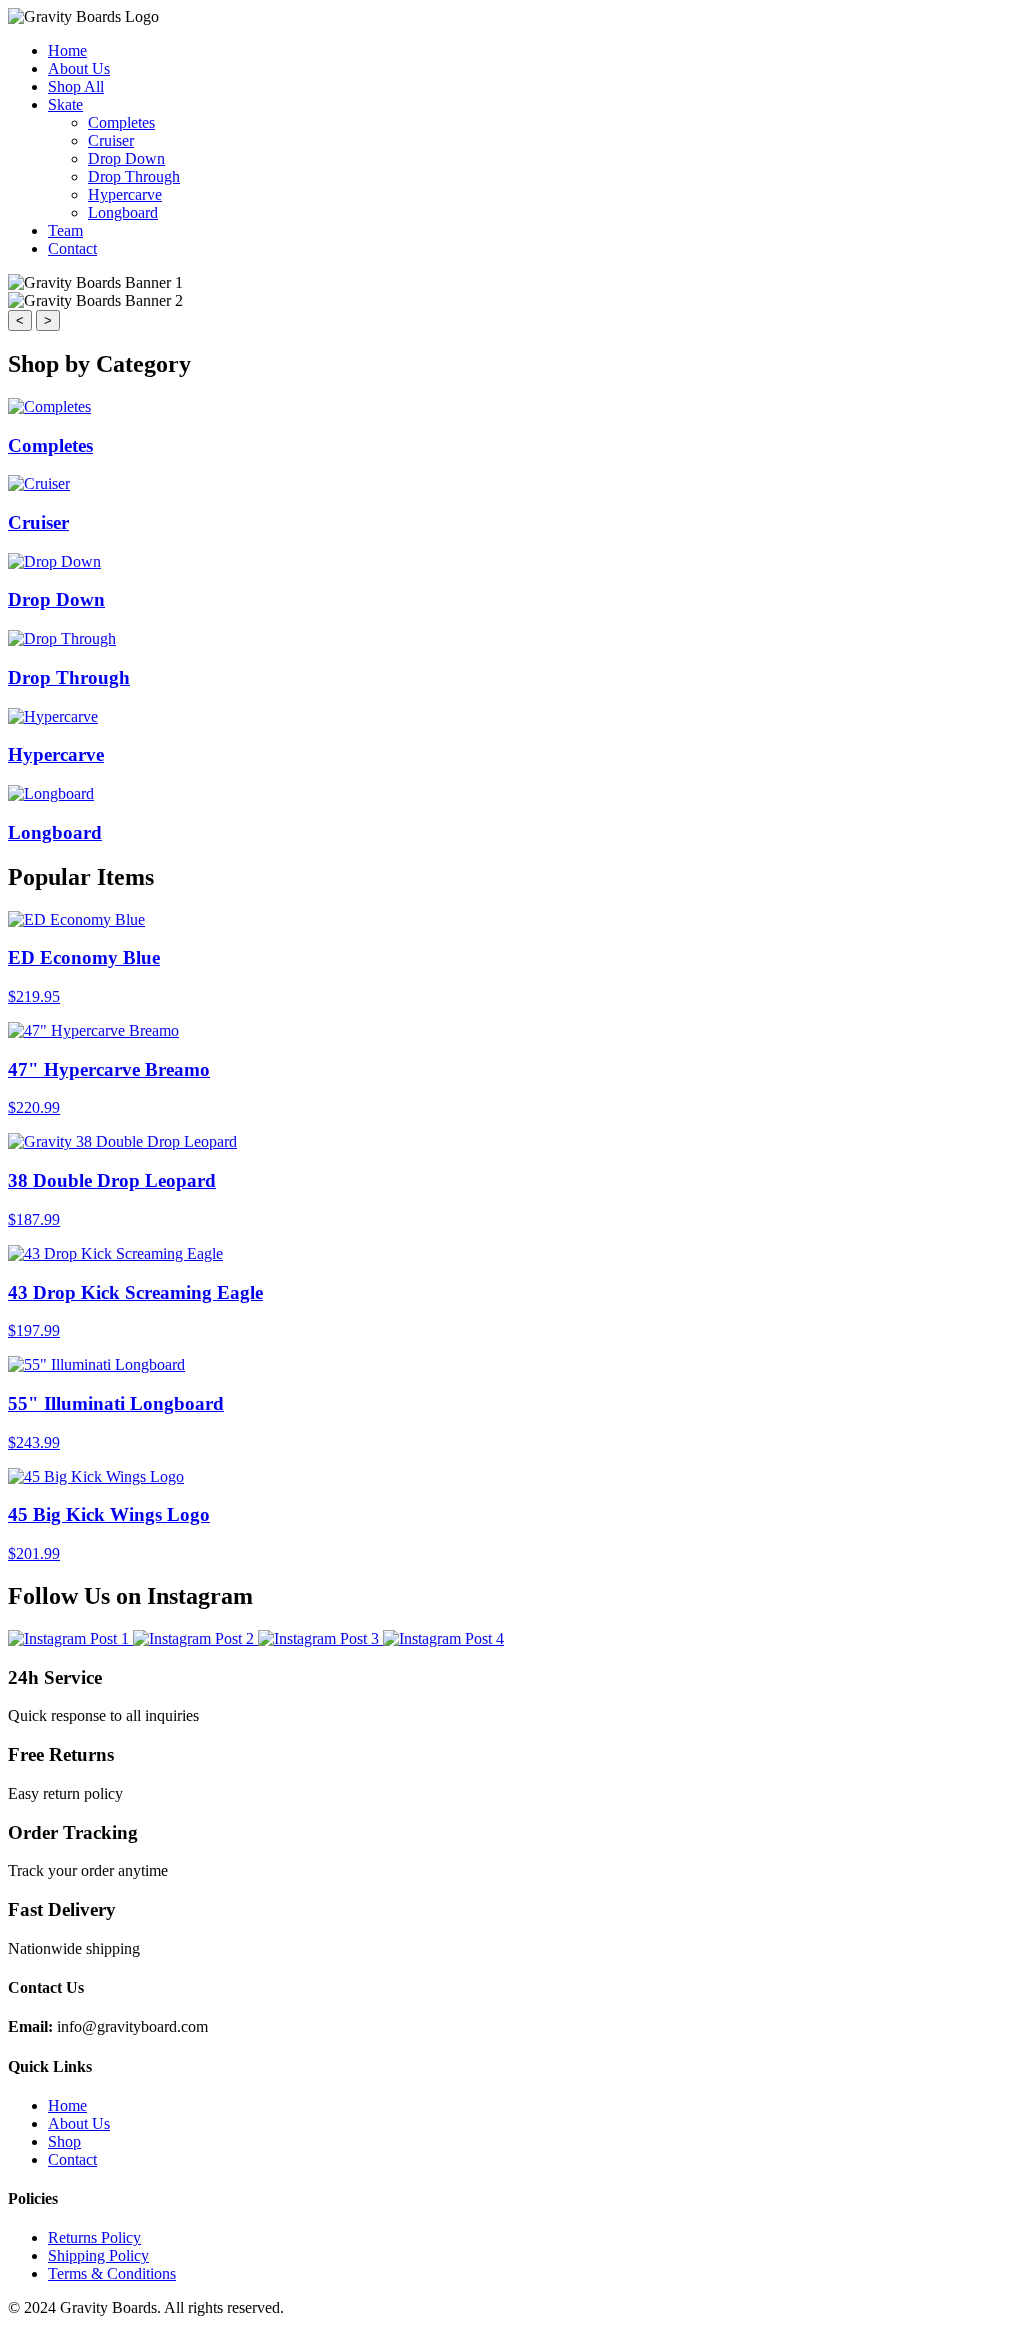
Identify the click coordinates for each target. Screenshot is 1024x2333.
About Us (79, 68)
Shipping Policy (98, 2255)
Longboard (123, 212)
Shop (64, 2141)
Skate (65, 104)
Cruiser (111, 140)
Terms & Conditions (112, 2273)
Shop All (76, 86)
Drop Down (126, 158)
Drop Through (134, 176)
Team (65, 230)
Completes (121, 122)
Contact (72, 248)
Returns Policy (94, 2237)
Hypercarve (125, 194)
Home (67, 50)
